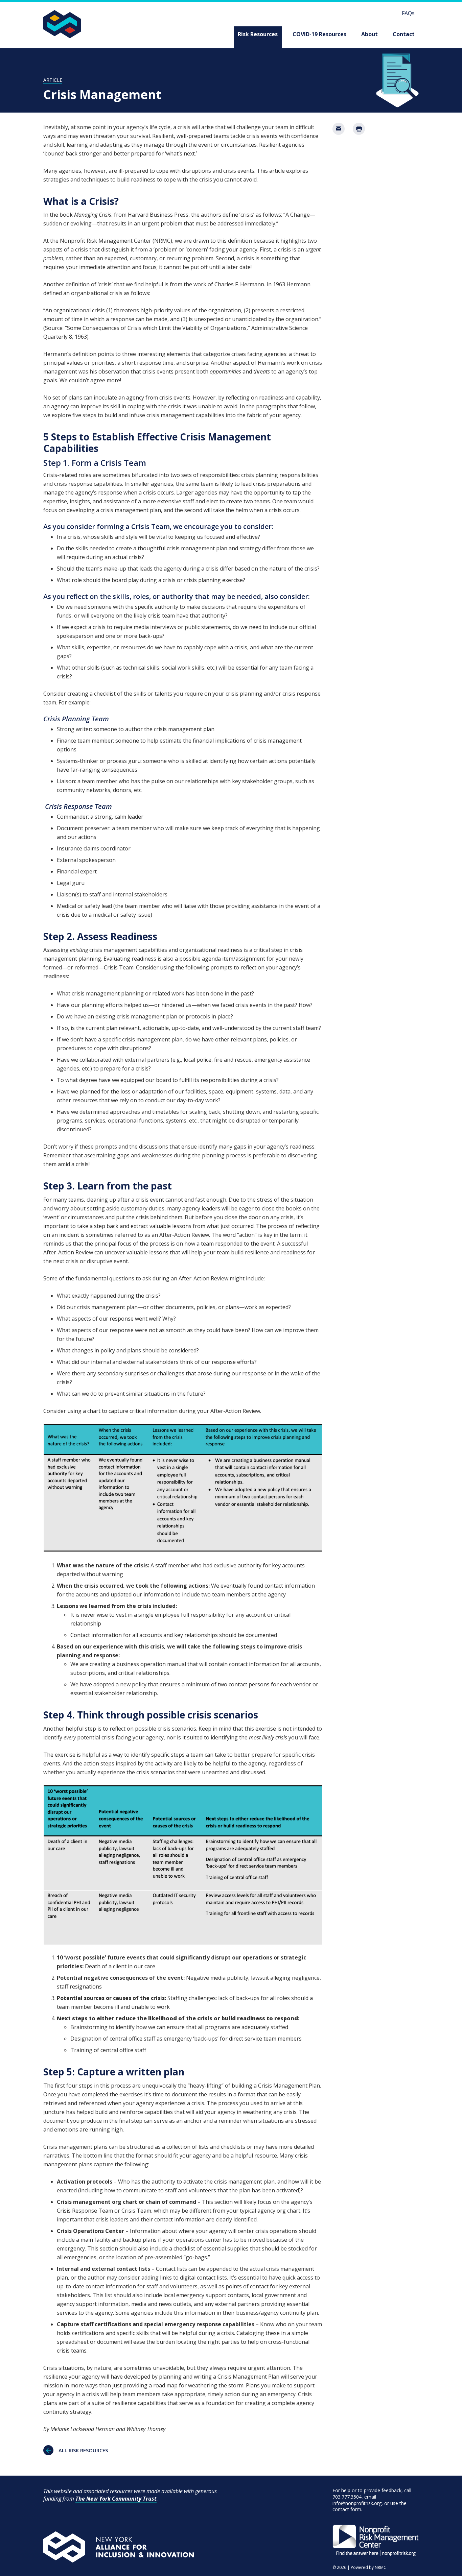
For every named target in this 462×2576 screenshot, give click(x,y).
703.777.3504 (347, 2497)
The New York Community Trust (116, 2499)
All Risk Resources (83, 2450)
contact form (347, 2509)
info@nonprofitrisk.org (357, 2503)
